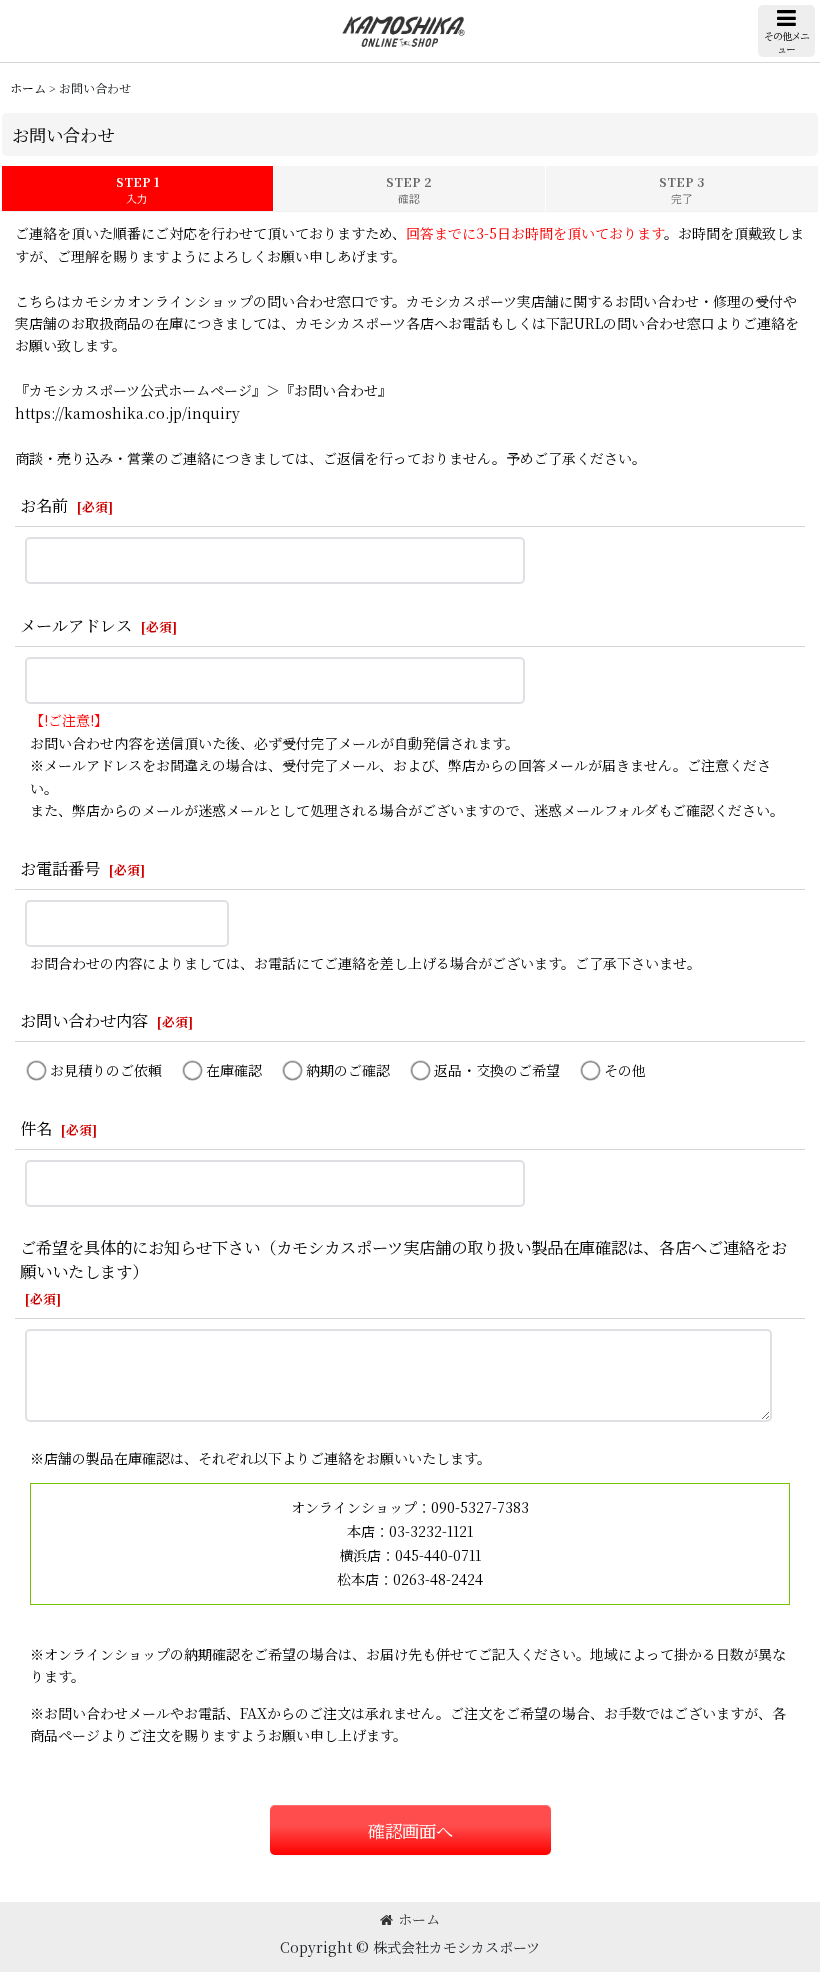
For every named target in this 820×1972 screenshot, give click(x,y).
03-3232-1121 (431, 1531)
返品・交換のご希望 (497, 1070)
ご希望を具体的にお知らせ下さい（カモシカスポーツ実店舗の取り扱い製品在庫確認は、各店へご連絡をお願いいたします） (403, 1259)
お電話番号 (60, 868)
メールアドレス (76, 625)
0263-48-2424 (438, 1579)
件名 (36, 1128)
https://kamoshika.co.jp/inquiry (127, 413)
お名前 (44, 505)
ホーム (419, 1919)
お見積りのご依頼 (106, 1070)
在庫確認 (234, 1070)
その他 (625, 1070)
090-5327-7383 (480, 1507)
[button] (786, 31)
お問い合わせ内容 (84, 1020)
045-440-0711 (438, 1555)
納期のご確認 (348, 1070)
